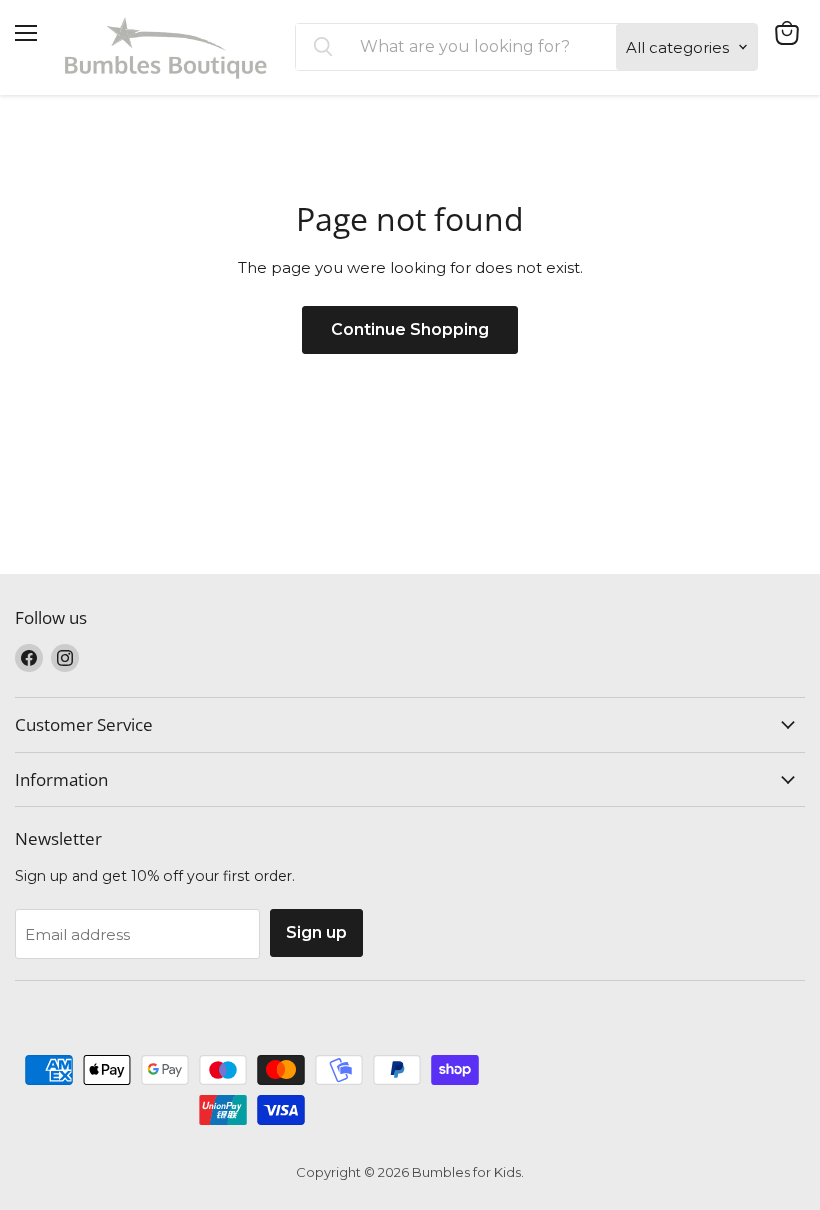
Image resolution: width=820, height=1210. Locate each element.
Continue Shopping (410, 329)
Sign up (316, 932)
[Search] (323, 47)
